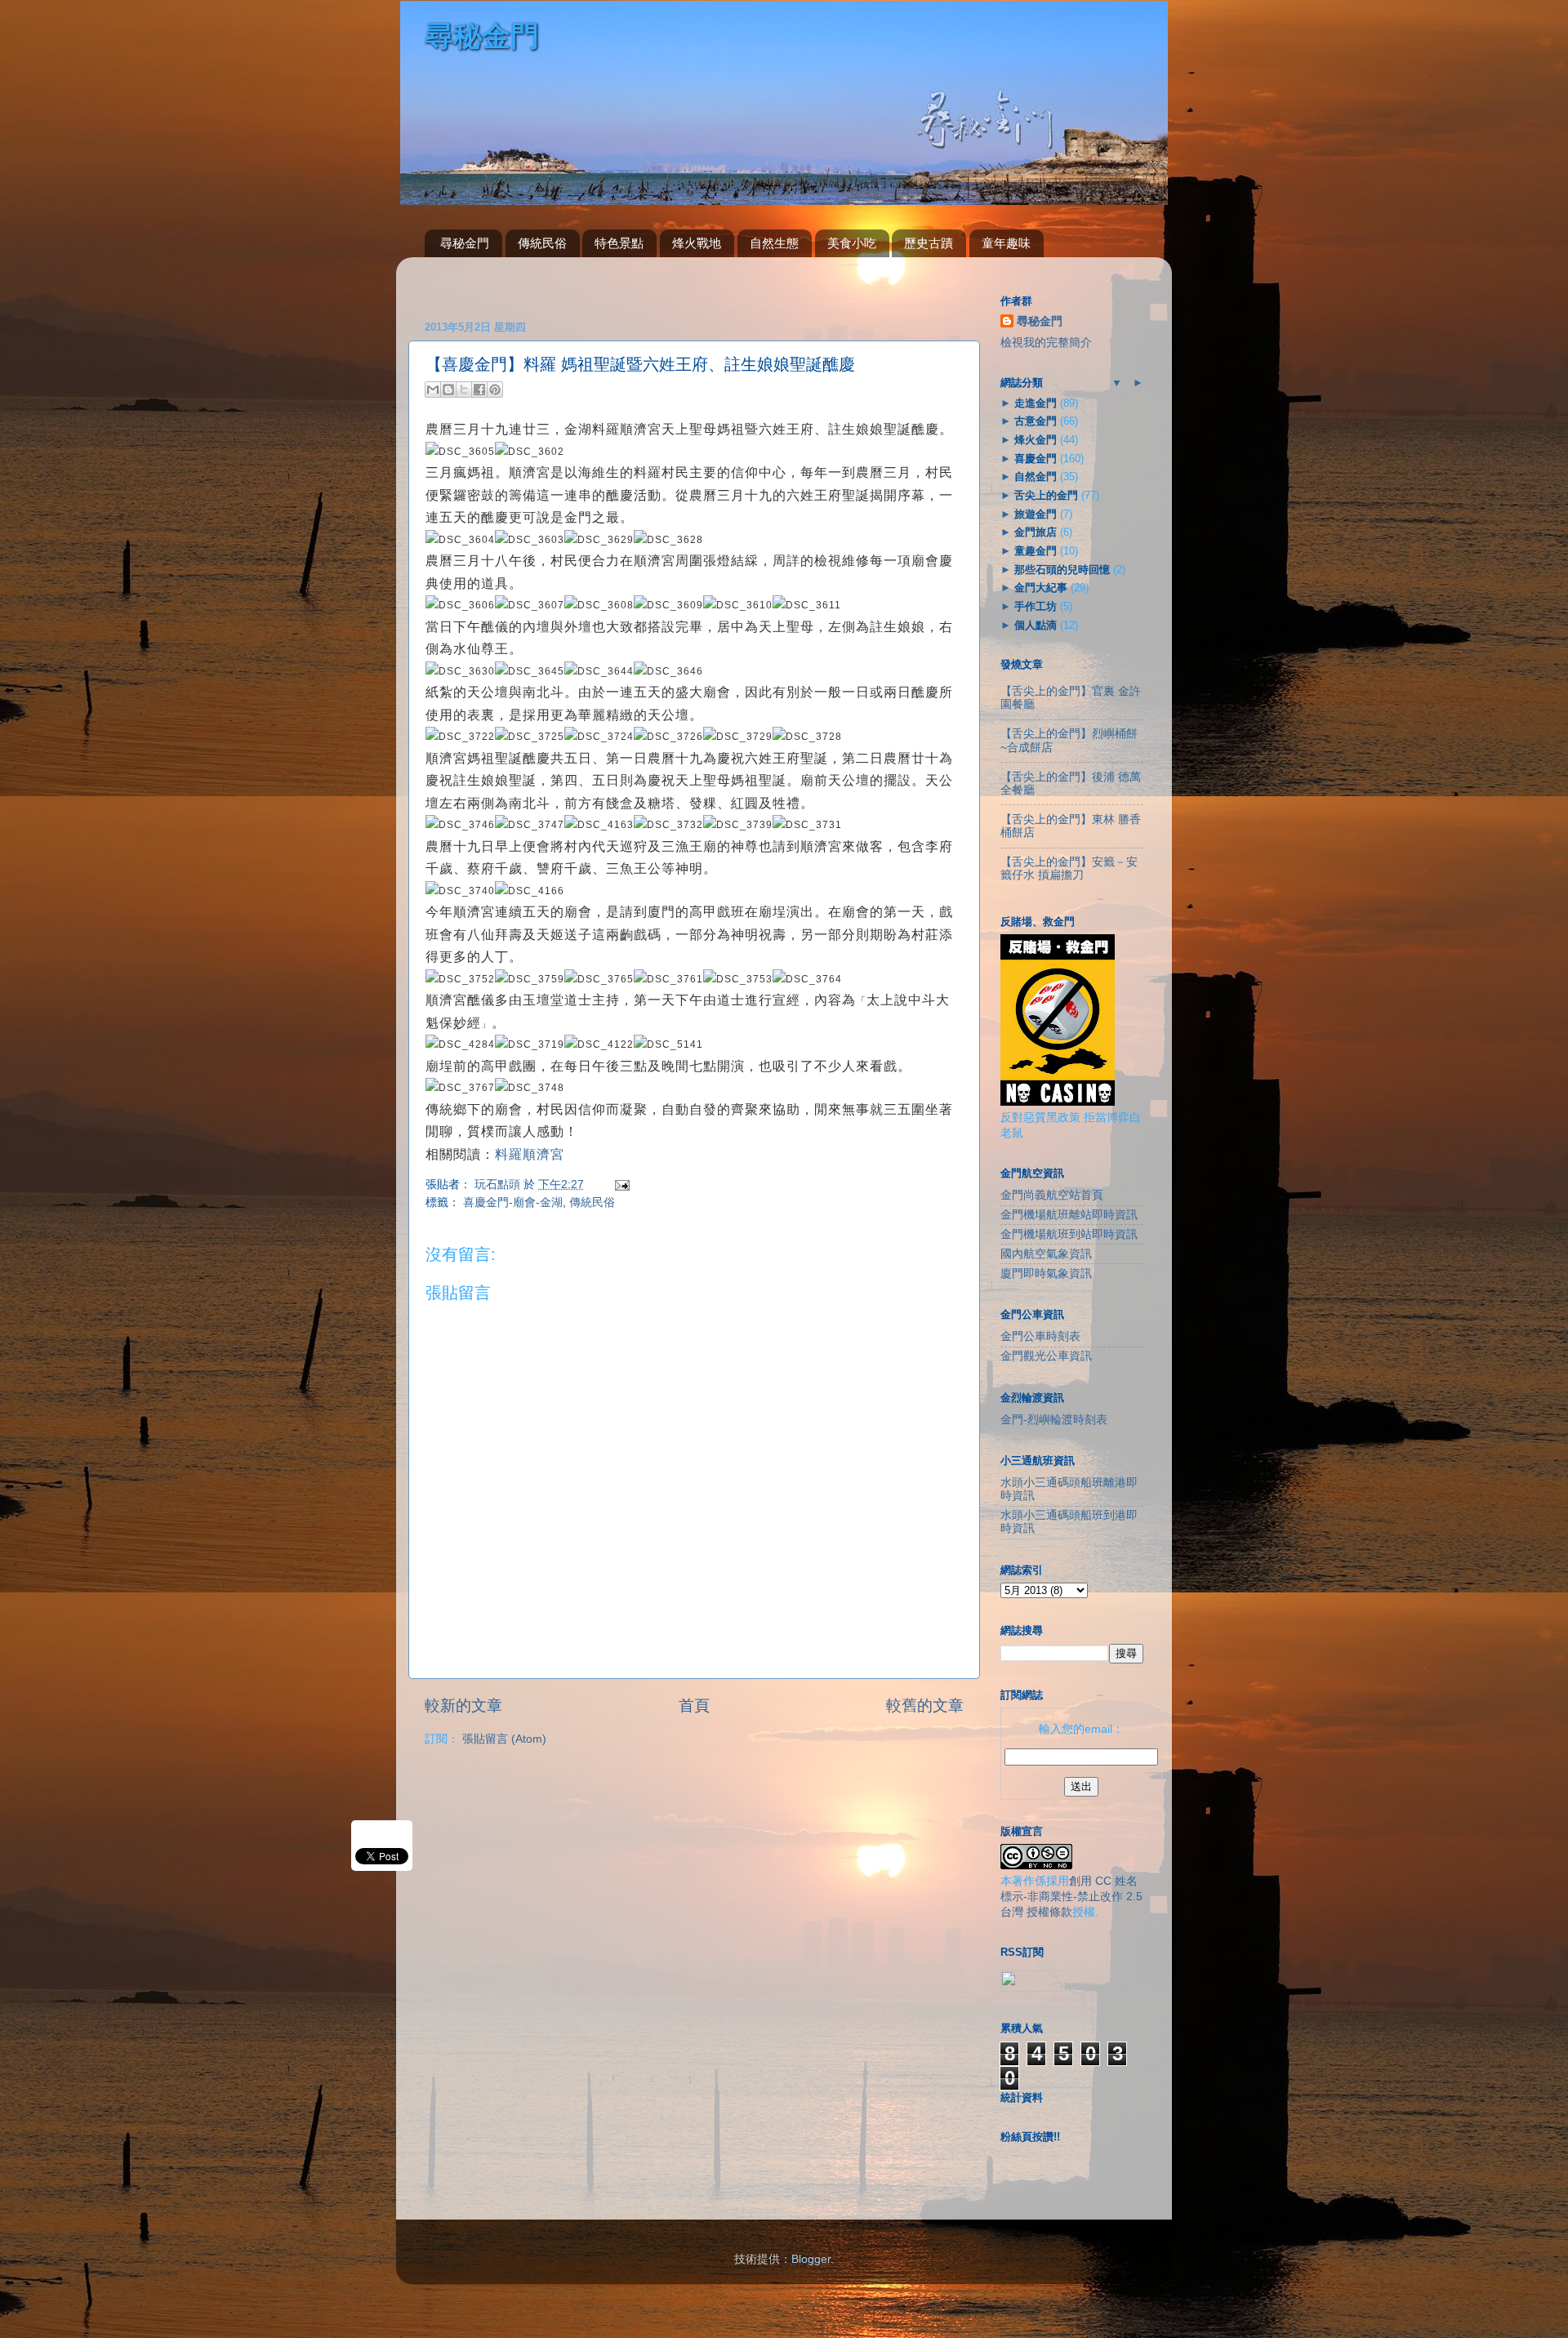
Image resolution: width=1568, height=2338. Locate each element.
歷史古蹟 (929, 243)
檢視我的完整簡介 (1046, 343)
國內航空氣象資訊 (1046, 1254)
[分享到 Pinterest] (495, 390)
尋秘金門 (465, 243)
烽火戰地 (697, 243)
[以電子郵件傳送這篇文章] (433, 390)
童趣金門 (1036, 551)
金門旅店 (1036, 532)
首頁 (694, 1706)
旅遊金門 (1036, 514)
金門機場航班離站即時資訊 (1069, 1215)
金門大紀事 (1041, 588)
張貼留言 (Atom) (504, 1739)
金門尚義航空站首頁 (1052, 1195)
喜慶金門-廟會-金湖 (513, 1202)
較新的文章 (463, 1706)
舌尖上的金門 (1046, 495)
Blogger (811, 2259)
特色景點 (619, 243)
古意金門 (1036, 421)
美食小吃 (852, 243)
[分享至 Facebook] (479, 390)
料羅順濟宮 (530, 1154)
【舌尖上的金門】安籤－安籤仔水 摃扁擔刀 (1069, 868)
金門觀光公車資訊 (1046, 1356)
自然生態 (774, 243)
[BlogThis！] (448, 390)
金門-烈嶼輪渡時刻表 (1054, 1420)
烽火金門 (1036, 440)
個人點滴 (1036, 625)
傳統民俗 (542, 243)
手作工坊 (1036, 606)
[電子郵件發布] (619, 1185)
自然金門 (1036, 477)
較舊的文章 (925, 1706)
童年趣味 (1006, 243)
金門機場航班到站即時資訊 (1069, 1234)
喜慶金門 (1036, 459)
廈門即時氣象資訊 (1046, 1274)
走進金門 (1036, 403)
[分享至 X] (464, 390)
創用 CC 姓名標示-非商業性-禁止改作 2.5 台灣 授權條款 (1071, 1897)
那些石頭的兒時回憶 (1062, 570)
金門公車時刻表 (1040, 1336)
